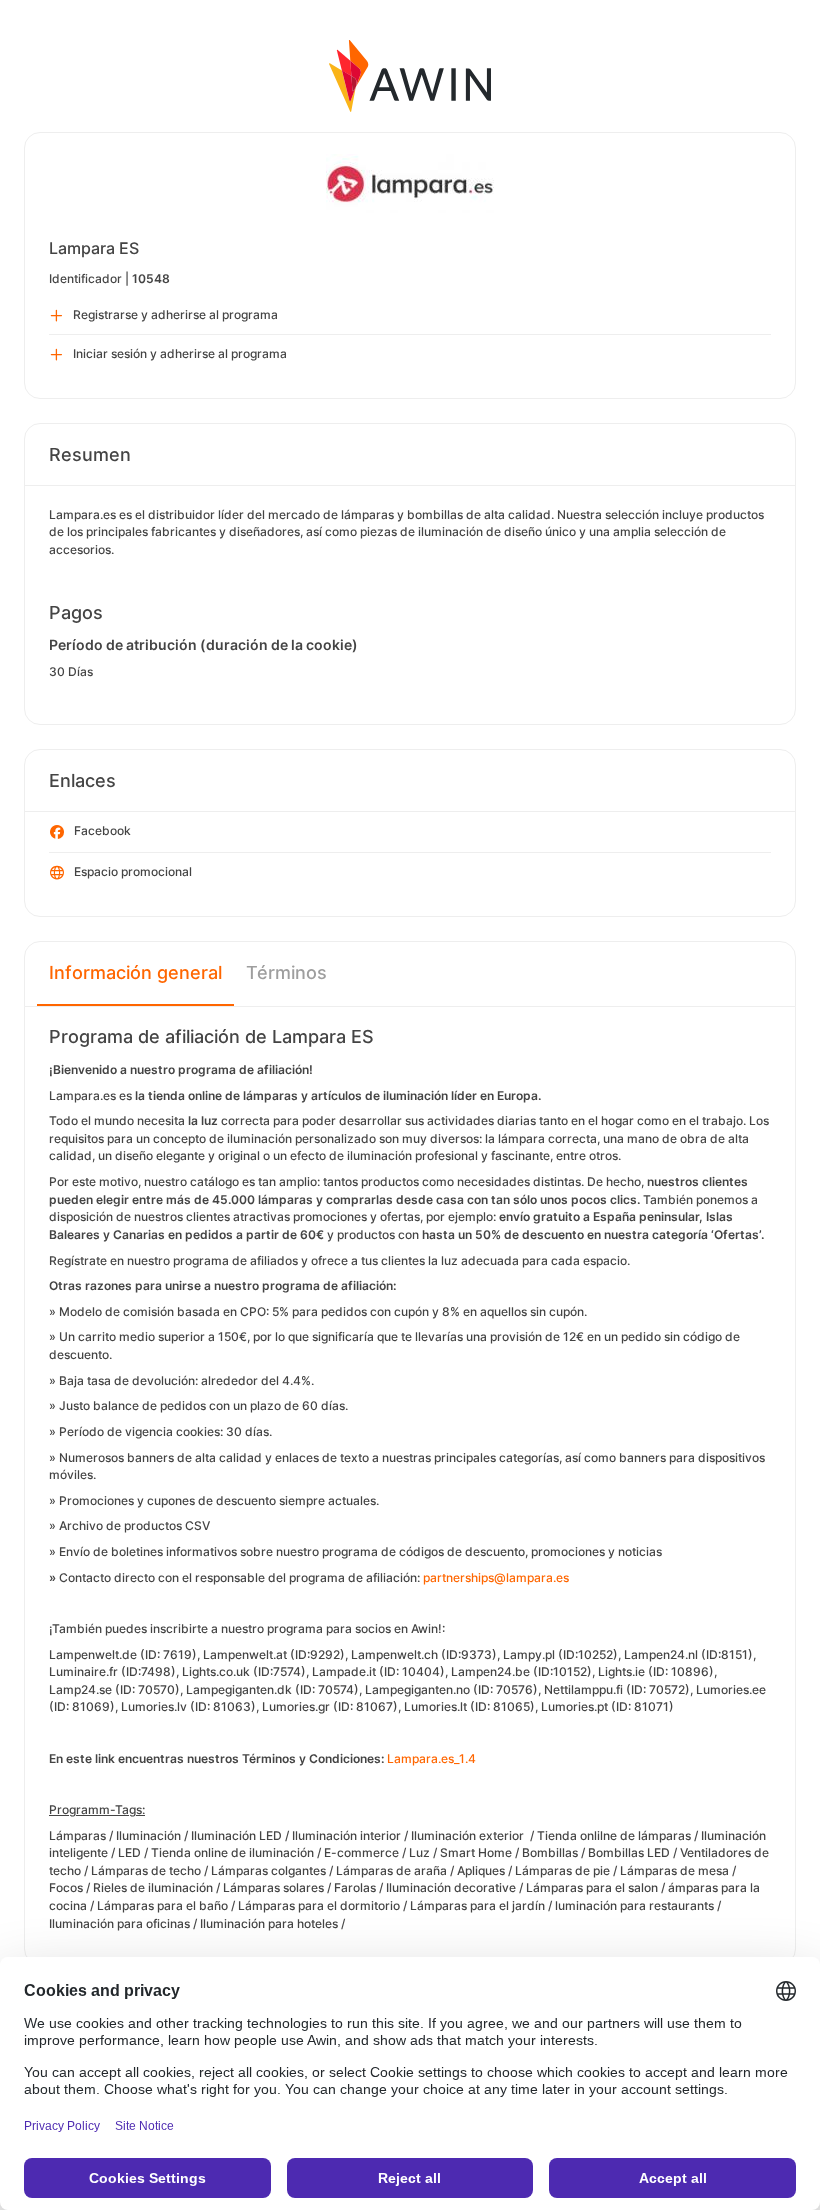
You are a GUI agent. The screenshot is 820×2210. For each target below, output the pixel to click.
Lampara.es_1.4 (431, 1758)
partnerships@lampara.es (496, 1577)
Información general (135, 972)
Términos (286, 972)
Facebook (102, 830)
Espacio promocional (133, 871)
